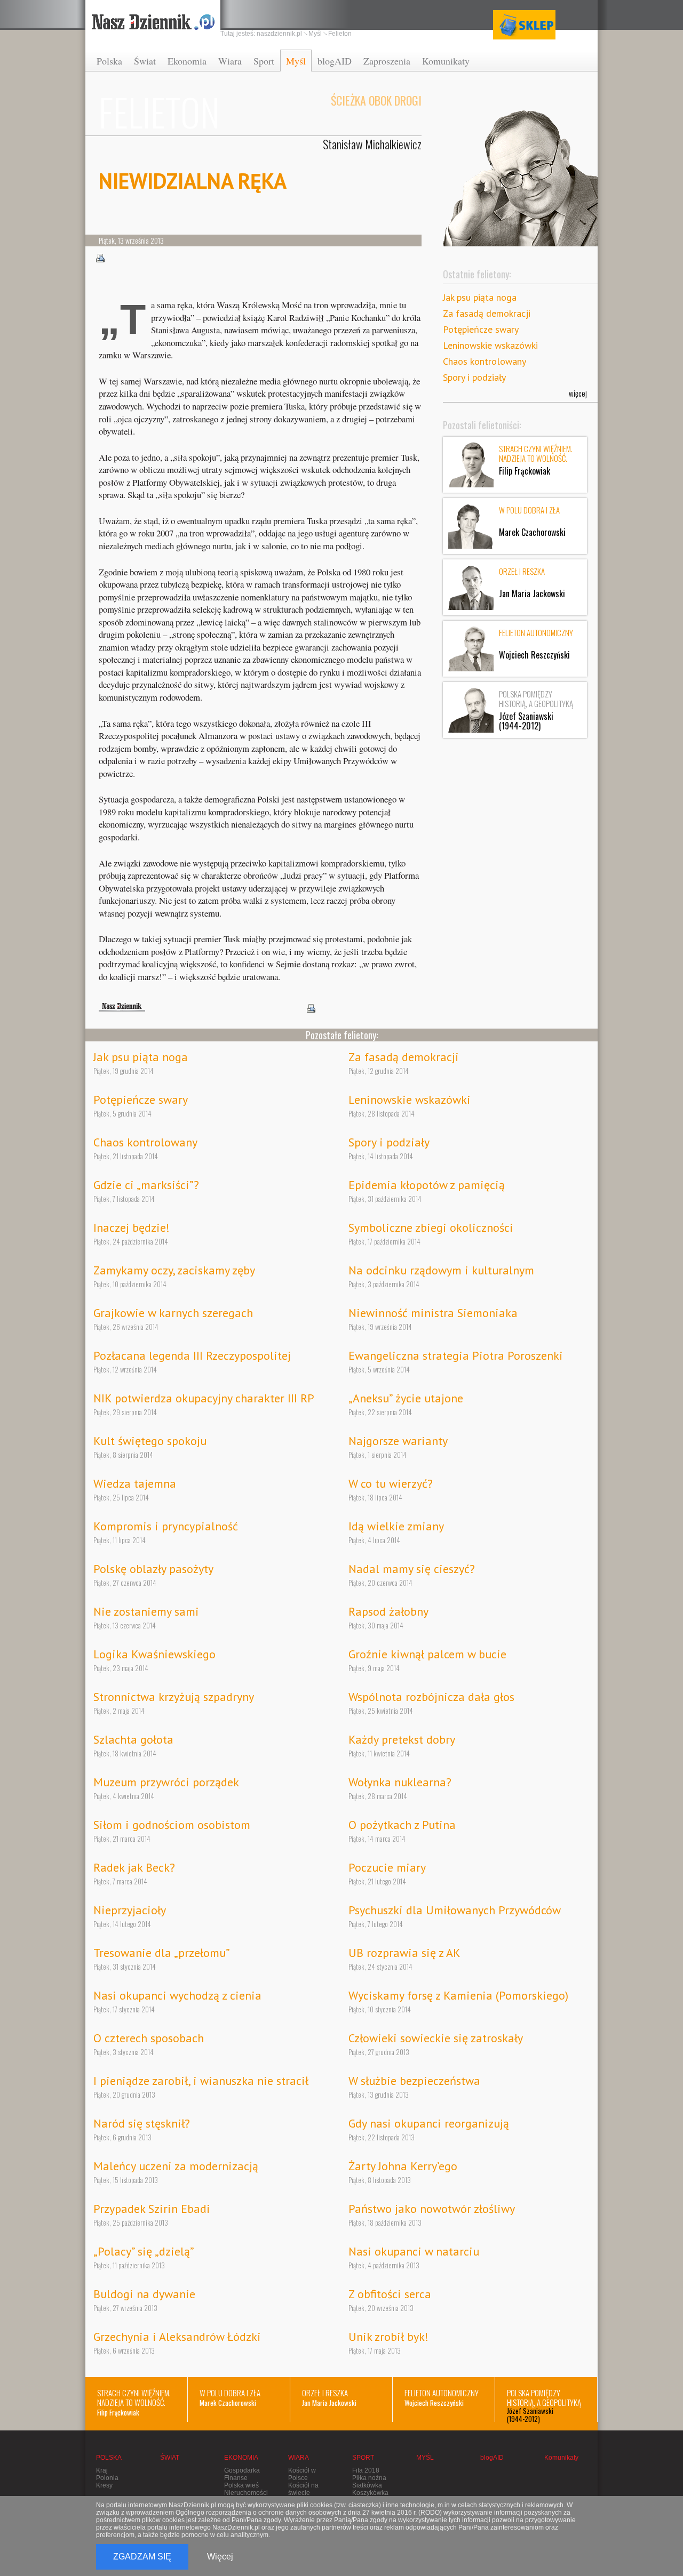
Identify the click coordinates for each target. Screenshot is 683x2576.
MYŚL (425, 2458)
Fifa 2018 (366, 2470)
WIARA (299, 2458)
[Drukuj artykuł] (100, 258)
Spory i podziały (474, 377)
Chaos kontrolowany (485, 361)
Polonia (107, 2478)
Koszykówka (370, 2493)
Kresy (104, 2485)
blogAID (335, 61)
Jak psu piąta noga (480, 297)
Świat (145, 61)
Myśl (296, 61)
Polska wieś (241, 2485)
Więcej (220, 2557)
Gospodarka (242, 2470)
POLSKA (109, 2458)
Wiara (230, 61)
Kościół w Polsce (302, 2474)
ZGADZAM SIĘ (142, 2557)
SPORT (363, 2458)
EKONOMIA (241, 2458)
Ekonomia (187, 61)
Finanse (236, 2478)
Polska (109, 61)
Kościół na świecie (303, 2489)
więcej (578, 393)
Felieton (340, 34)
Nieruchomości (246, 2493)
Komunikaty (446, 61)
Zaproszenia (387, 61)
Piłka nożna (369, 2478)
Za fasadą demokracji (487, 313)
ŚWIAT (170, 2458)
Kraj (102, 2470)
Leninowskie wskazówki (490, 345)
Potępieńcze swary (481, 329)
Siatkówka (367, 2485)
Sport (264, 61)
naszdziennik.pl (279, 34)
